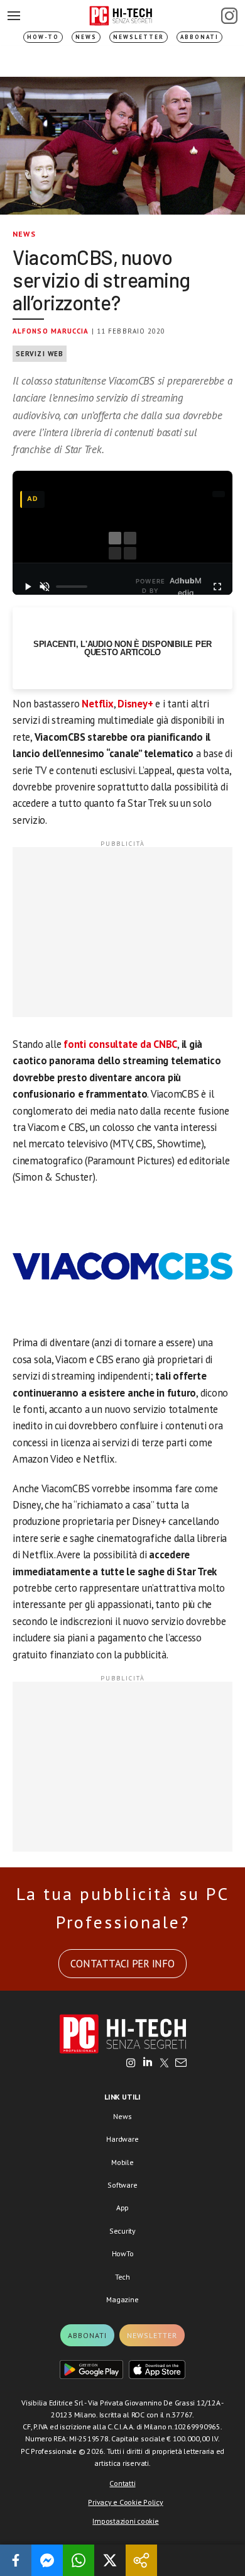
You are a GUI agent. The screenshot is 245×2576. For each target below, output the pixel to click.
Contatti (122, 2483)
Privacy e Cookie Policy (125, 2502)
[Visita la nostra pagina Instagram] (131, 2064)
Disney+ (135, 704)
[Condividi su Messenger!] (47, 2560)
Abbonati (199, 37)
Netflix (97, 704)
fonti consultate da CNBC (120, 1044)
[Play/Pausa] (28, 587)
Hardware (122, 2139)
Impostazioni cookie (125, 2521)
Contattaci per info (122, 1964)
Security (122, 2231)
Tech (122, 2277)
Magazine (122, 2299)
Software (122, 2185)
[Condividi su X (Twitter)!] (110, 2560)
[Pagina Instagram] (229, 16)
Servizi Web (40, 354)
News (86, 37)
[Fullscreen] (217, 587)
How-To (43, 37)
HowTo (123, 2253)
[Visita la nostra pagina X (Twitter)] (164, 2064)
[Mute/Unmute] (45, 587)
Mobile (122, 2162)
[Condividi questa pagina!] (141, 2560)
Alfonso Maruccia (51, 331)
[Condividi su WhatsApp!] (79, 2560)
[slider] (72, 587)
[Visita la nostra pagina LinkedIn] (148, 2064)
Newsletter (139, 37)
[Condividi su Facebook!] (16, 2560)
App (122, 2208)
